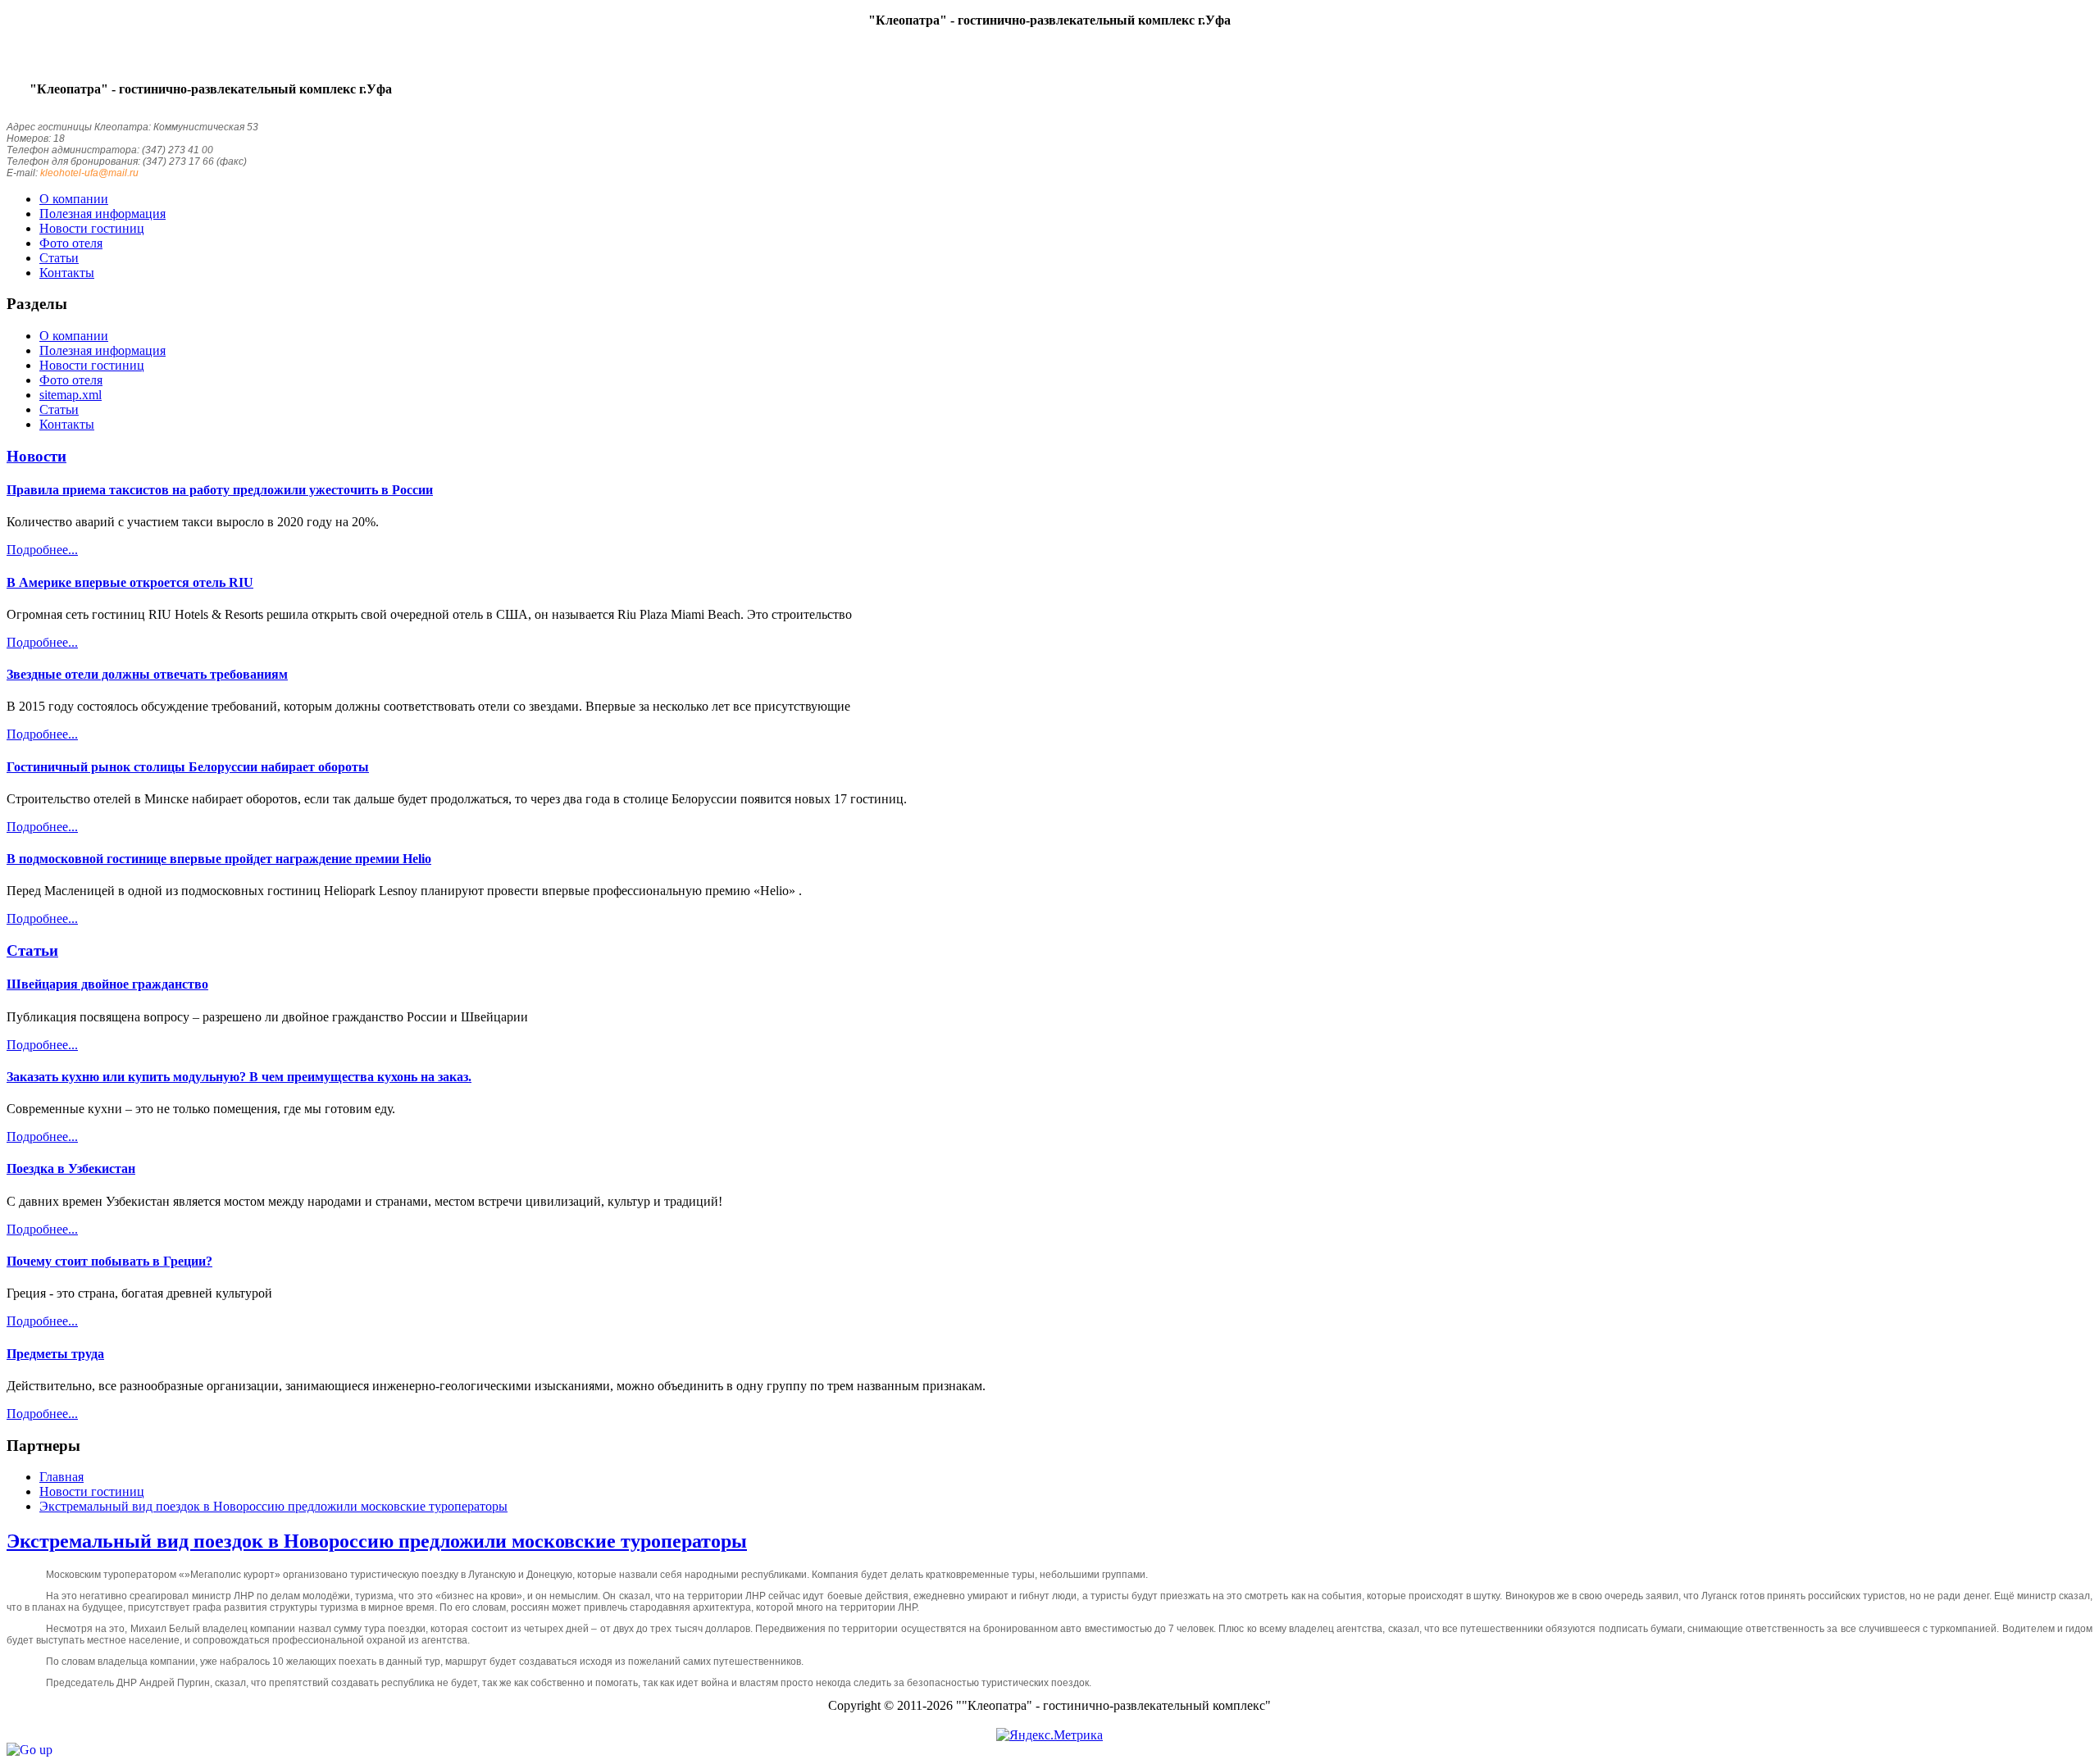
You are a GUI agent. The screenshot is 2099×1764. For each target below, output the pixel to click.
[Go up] (30, 1750)
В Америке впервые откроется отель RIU (130, 582)
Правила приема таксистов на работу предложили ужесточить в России (220, 490)
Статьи (59, 409)
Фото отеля (71, 380)
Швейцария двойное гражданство (107, 984)
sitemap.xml (71, 395)
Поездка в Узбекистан (71, 1168)
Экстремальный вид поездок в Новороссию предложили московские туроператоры (377, 1541)
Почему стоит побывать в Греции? (109, 1261)
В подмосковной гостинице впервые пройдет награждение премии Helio (219, 859)
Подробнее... (42, 550)
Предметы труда (55, 1354)
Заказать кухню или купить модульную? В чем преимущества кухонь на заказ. (239, 1077)
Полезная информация (102, 350)
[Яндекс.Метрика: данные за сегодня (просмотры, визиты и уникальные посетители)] (1049, 1735)
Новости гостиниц (92, 365)
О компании (74, 336)
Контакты (67, 424)
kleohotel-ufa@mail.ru (89, 173)
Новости (36, 456)
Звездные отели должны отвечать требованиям (147, 674)
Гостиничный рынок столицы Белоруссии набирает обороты (188, 767)
